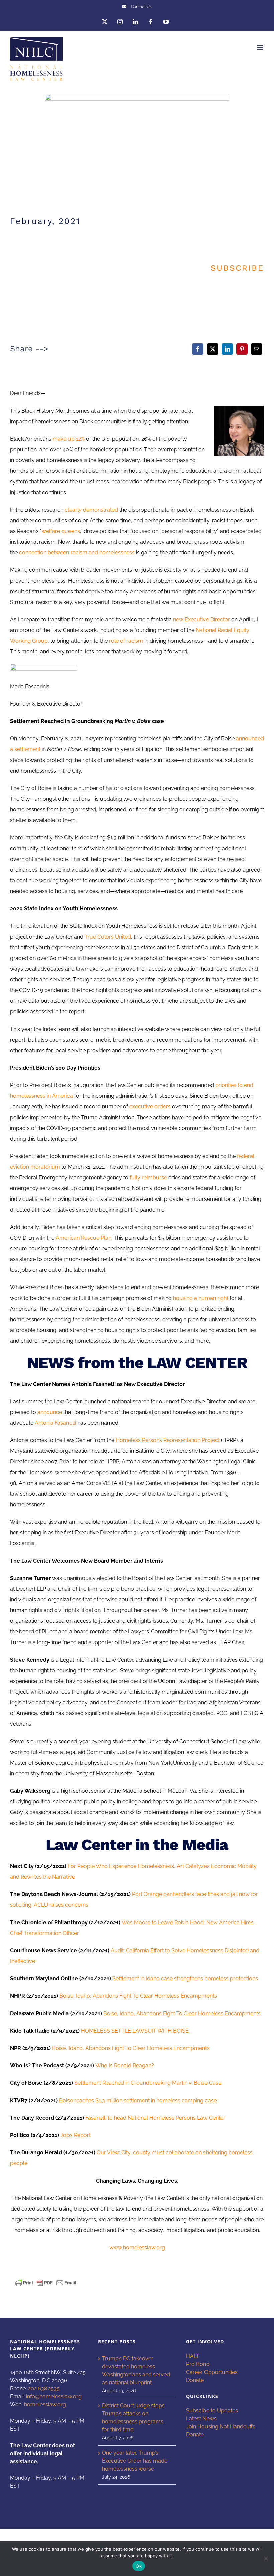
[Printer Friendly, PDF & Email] (46, 2282)
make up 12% (69, 439)
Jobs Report (76, 2135)
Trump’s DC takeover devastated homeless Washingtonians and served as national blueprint (136, 2370)
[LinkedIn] (227, 349)
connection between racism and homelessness (77, 553)
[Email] (257, 349)
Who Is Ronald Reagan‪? (125, 2066)
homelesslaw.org (45, 2405)
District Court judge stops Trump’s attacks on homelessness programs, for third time (133, 2418)
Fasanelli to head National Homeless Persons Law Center (155, 2118)
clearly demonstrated (91, 510)
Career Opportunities (212, 2372)
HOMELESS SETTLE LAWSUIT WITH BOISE (135, 2031)
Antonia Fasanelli (55, 1423)
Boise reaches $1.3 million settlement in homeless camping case (138, 2100)
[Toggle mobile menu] (260, 47)
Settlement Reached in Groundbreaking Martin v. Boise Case (148, 2083)
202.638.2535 (44, 2388)
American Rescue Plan (84, 1238)
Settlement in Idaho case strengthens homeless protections (185, 1979)
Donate (195, 2380)
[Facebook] (198, 349)
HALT (193, 2356)
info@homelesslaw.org (54, 2396)
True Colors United (108, 937)
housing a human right (201, 1298)
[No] (266, 2558)
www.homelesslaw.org (137, 2248)
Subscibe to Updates (212, 2411)
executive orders (150, 1107)
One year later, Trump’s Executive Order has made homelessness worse (135, 2461)
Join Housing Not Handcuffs (221, 2427)
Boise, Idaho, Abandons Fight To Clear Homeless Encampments (138, 1996)
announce (50, 1412)
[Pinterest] (242, 349)
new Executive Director (201, 619)
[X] (213, 349)
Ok (139, 2566)
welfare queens (61, 531)
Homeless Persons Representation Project (168, 1440)
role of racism (126, 641)
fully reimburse (148, 1178)
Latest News (201, 2419)
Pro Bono (198, 2364)
